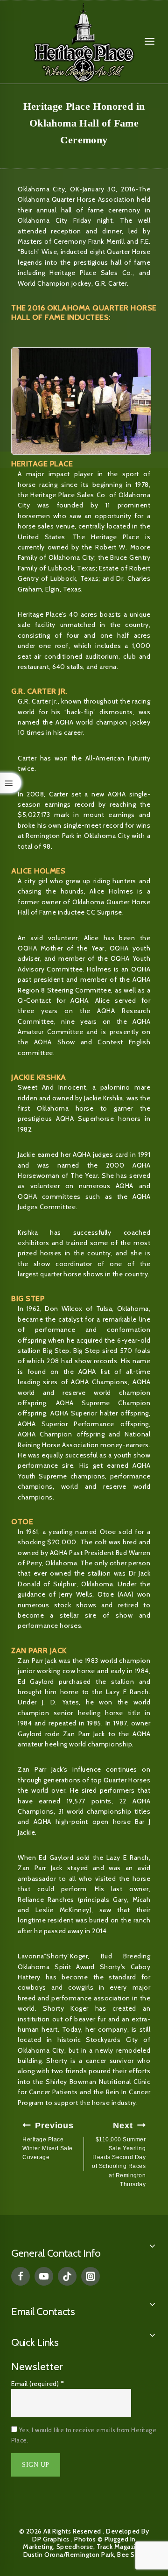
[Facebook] (21, 2276)
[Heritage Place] (84, 42)
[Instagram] (91, 2276)
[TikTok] (67, 2276)
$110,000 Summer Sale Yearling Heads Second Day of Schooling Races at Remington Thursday (119, 2154)
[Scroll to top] (140, 2527)
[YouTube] (44, 2276)
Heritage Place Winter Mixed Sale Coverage (48, 2141)
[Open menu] (150, 42)
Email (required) (38, 2384)
